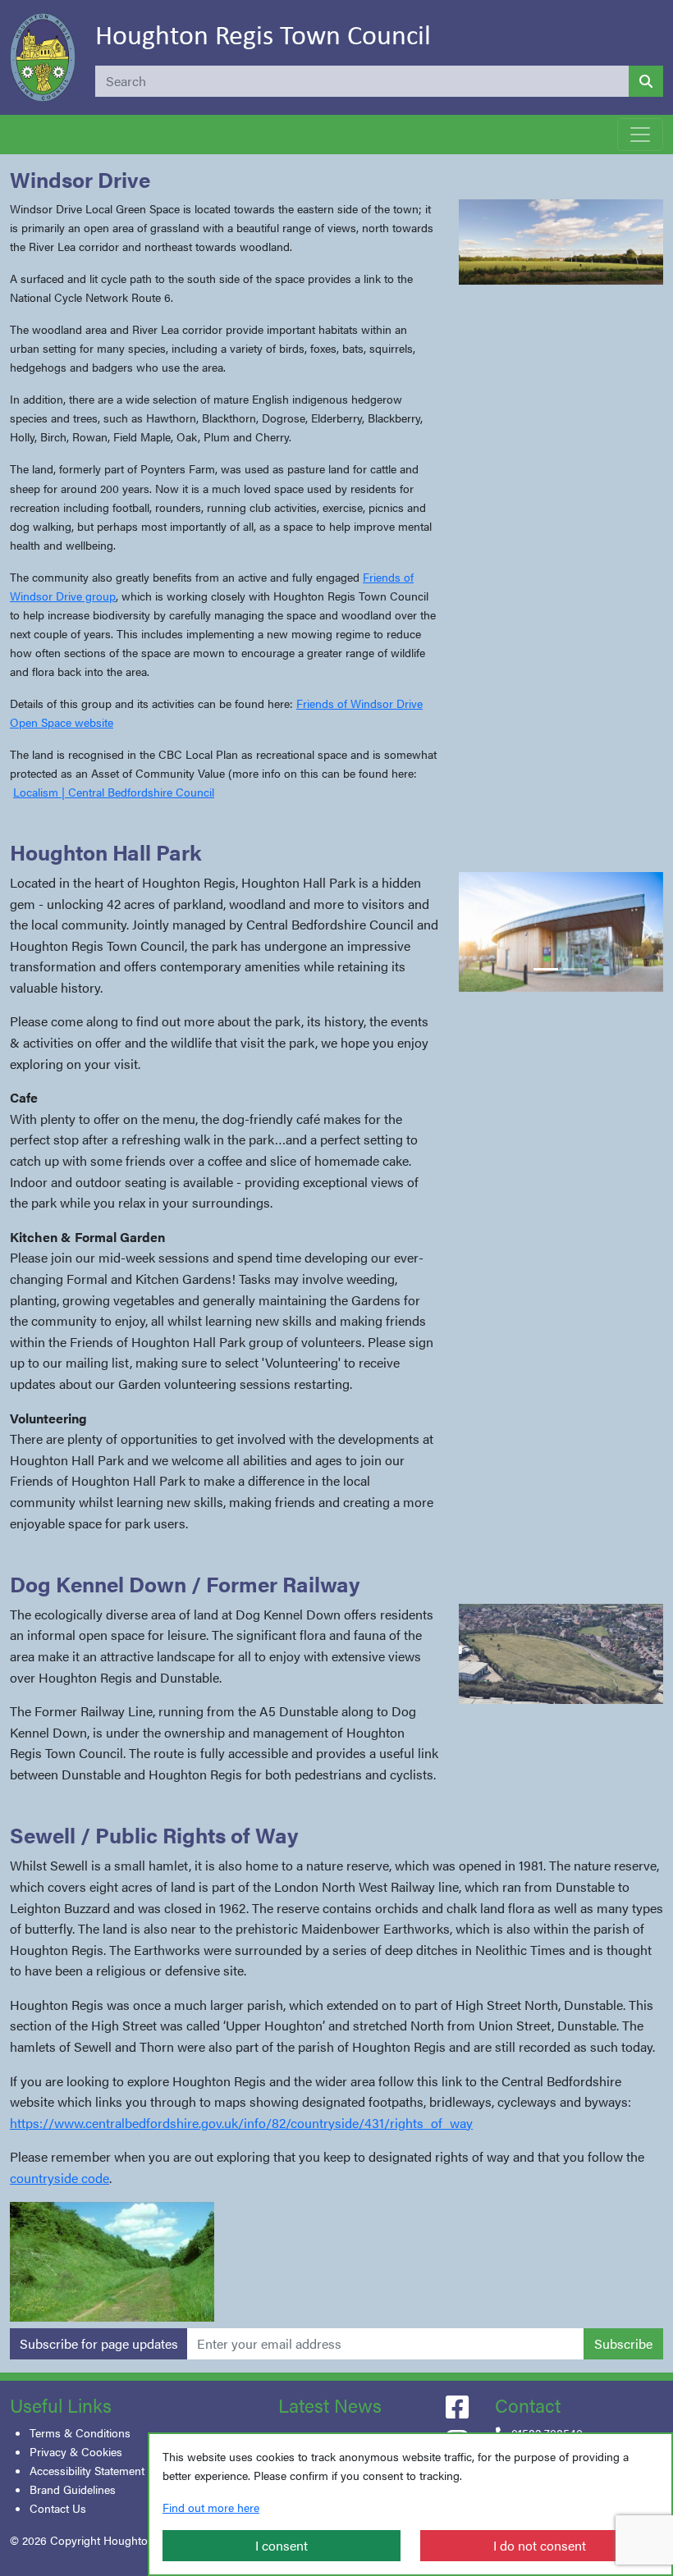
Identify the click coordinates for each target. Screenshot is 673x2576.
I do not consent (540, 2545)
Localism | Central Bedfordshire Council (114, 792)
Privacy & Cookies (76, 2451)
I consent (282, 2545)
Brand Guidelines (73, 2489)
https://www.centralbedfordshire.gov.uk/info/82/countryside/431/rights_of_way (241, 2123)
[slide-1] (546, 969)
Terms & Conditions (80, 2432)
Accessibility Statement (87, 2470)
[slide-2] (575, 969)
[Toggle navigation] (640, 135)
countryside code (60, 2178)
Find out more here (211, 2507)
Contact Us (58, 2508)
